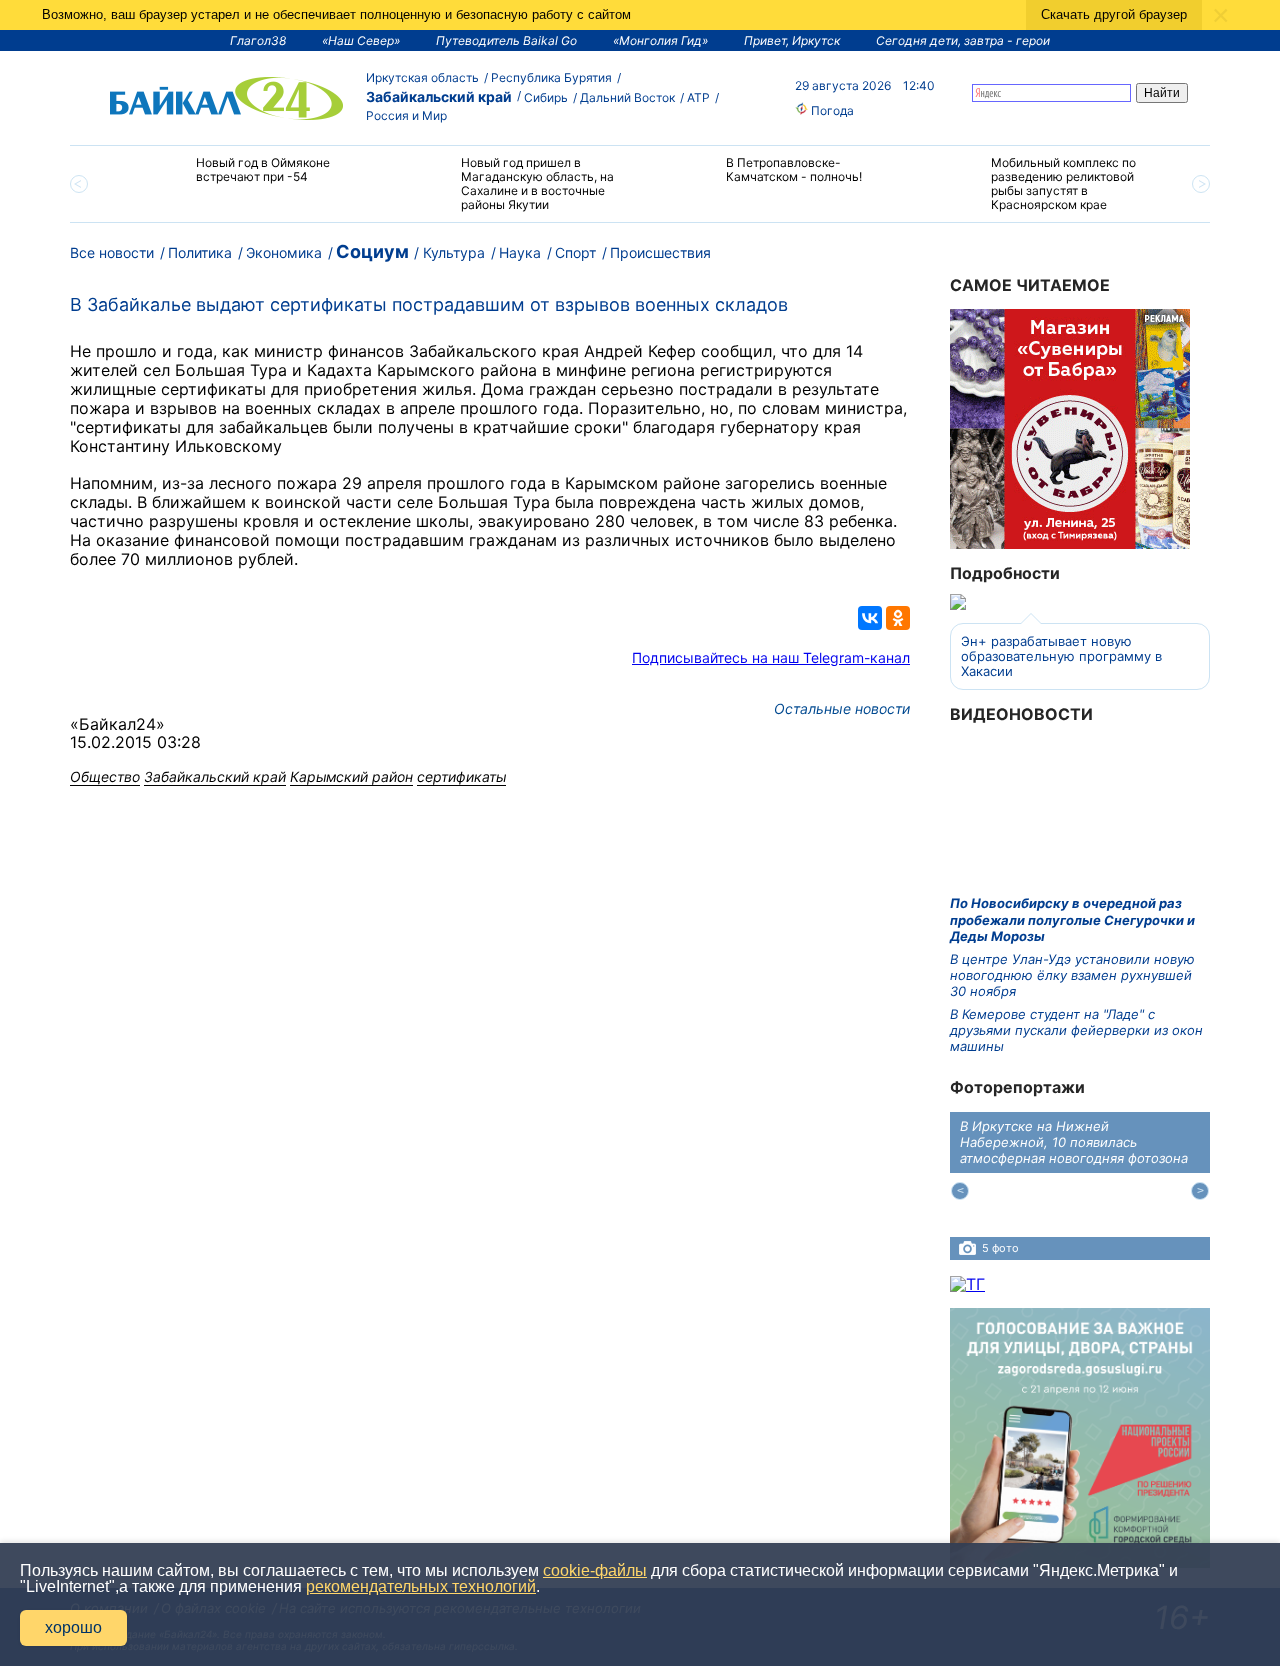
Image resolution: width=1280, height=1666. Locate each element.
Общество (105, 776)
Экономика (284, 252)
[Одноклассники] (898, 618)
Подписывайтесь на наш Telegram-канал (771, 657)
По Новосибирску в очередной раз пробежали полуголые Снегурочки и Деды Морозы (1072, 919)
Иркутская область (422, 77)
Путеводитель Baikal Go (506, 40)
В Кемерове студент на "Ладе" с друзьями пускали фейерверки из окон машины (1076, 1030)
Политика (200, 252)
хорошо (73, 1627)
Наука (520, 252)
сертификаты (461, 776)
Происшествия (660, 252)
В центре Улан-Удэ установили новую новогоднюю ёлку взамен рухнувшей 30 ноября (1072, 975)
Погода (831, 110)
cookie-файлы (595, 1570)
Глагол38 (258, 40)
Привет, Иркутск (792, 40)
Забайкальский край (439, 96)
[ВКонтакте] (870, 618)
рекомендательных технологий (421, 1586)
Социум (372, 251)
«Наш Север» (361, 40)
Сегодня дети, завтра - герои (963, 40)
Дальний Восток (627, 97)
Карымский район (351, 776)
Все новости (112, 252)
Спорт (575, 252)
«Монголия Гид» (660, 40)
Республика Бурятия (551, 77)
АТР (698, 97)
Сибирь (546, 97)
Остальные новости (842, 708)
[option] (242, 178)
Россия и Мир (406, 115)
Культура (454, 252)
